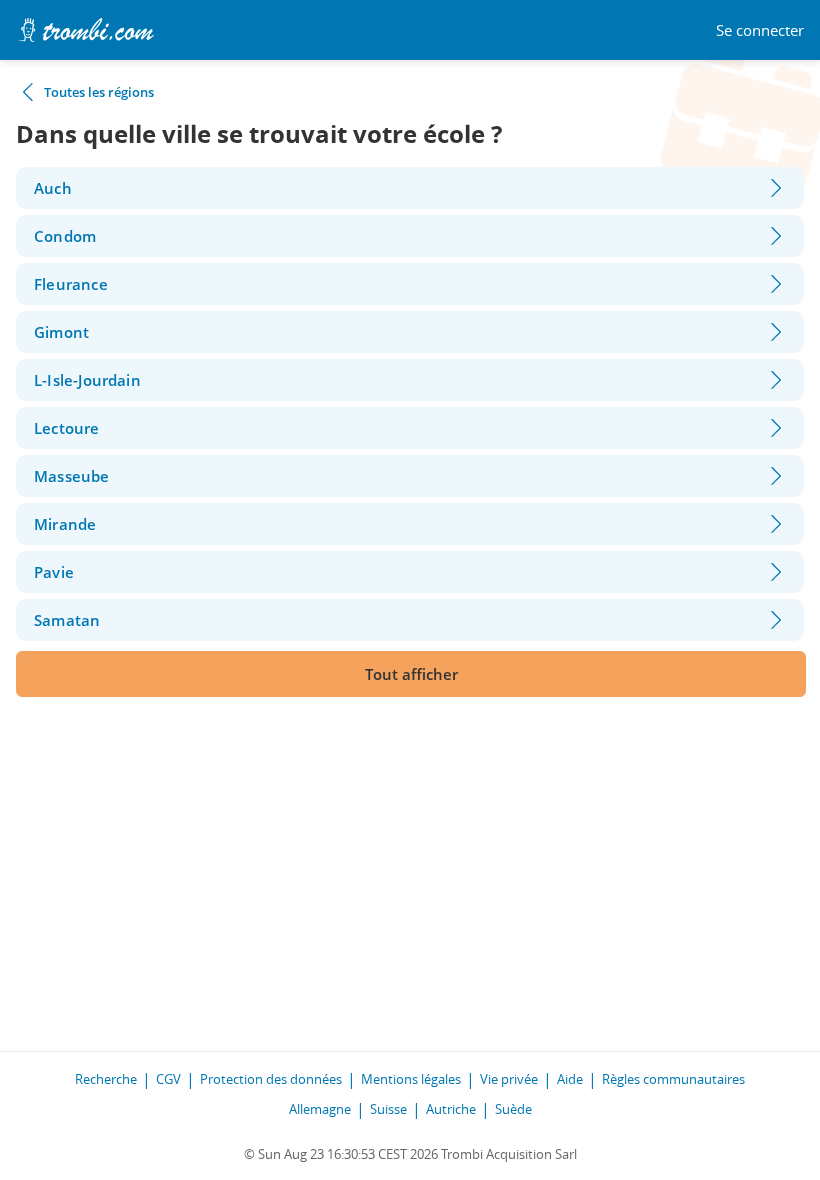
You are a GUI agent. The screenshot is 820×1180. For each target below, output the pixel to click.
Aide (570, 1079)
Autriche (451, 1109)
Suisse (388, 1109)
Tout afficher (411, 674)
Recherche (106, 1079)
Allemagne (320, 1109)
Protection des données (271, 1079)
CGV (168, 1079)
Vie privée (509, 1079)
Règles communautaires (673, 1079)
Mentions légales (411, 1079)
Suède (513, 1109)
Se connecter (760, 30)
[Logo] (86, 30)
